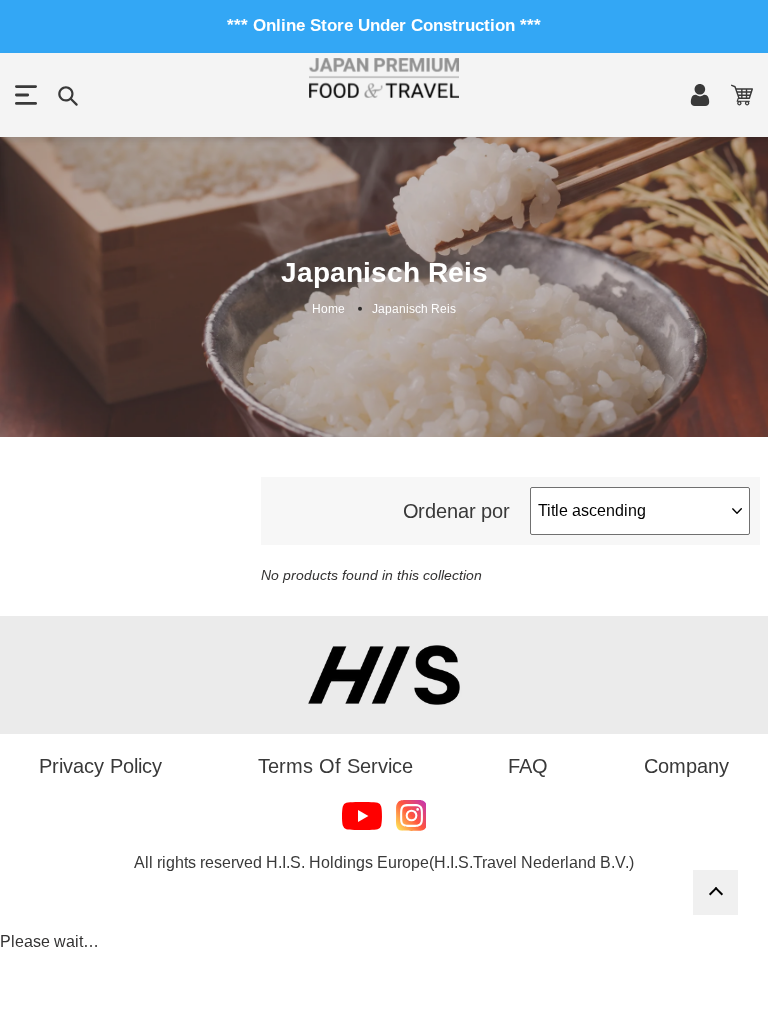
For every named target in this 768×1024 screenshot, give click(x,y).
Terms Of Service (335, 766)
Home (328, 309)
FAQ (528, 766)
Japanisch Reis (414, 309)
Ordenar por (456, 511)
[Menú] (26, 95)
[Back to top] (715, 892)
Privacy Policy (100, 766)
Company (686, 766)
